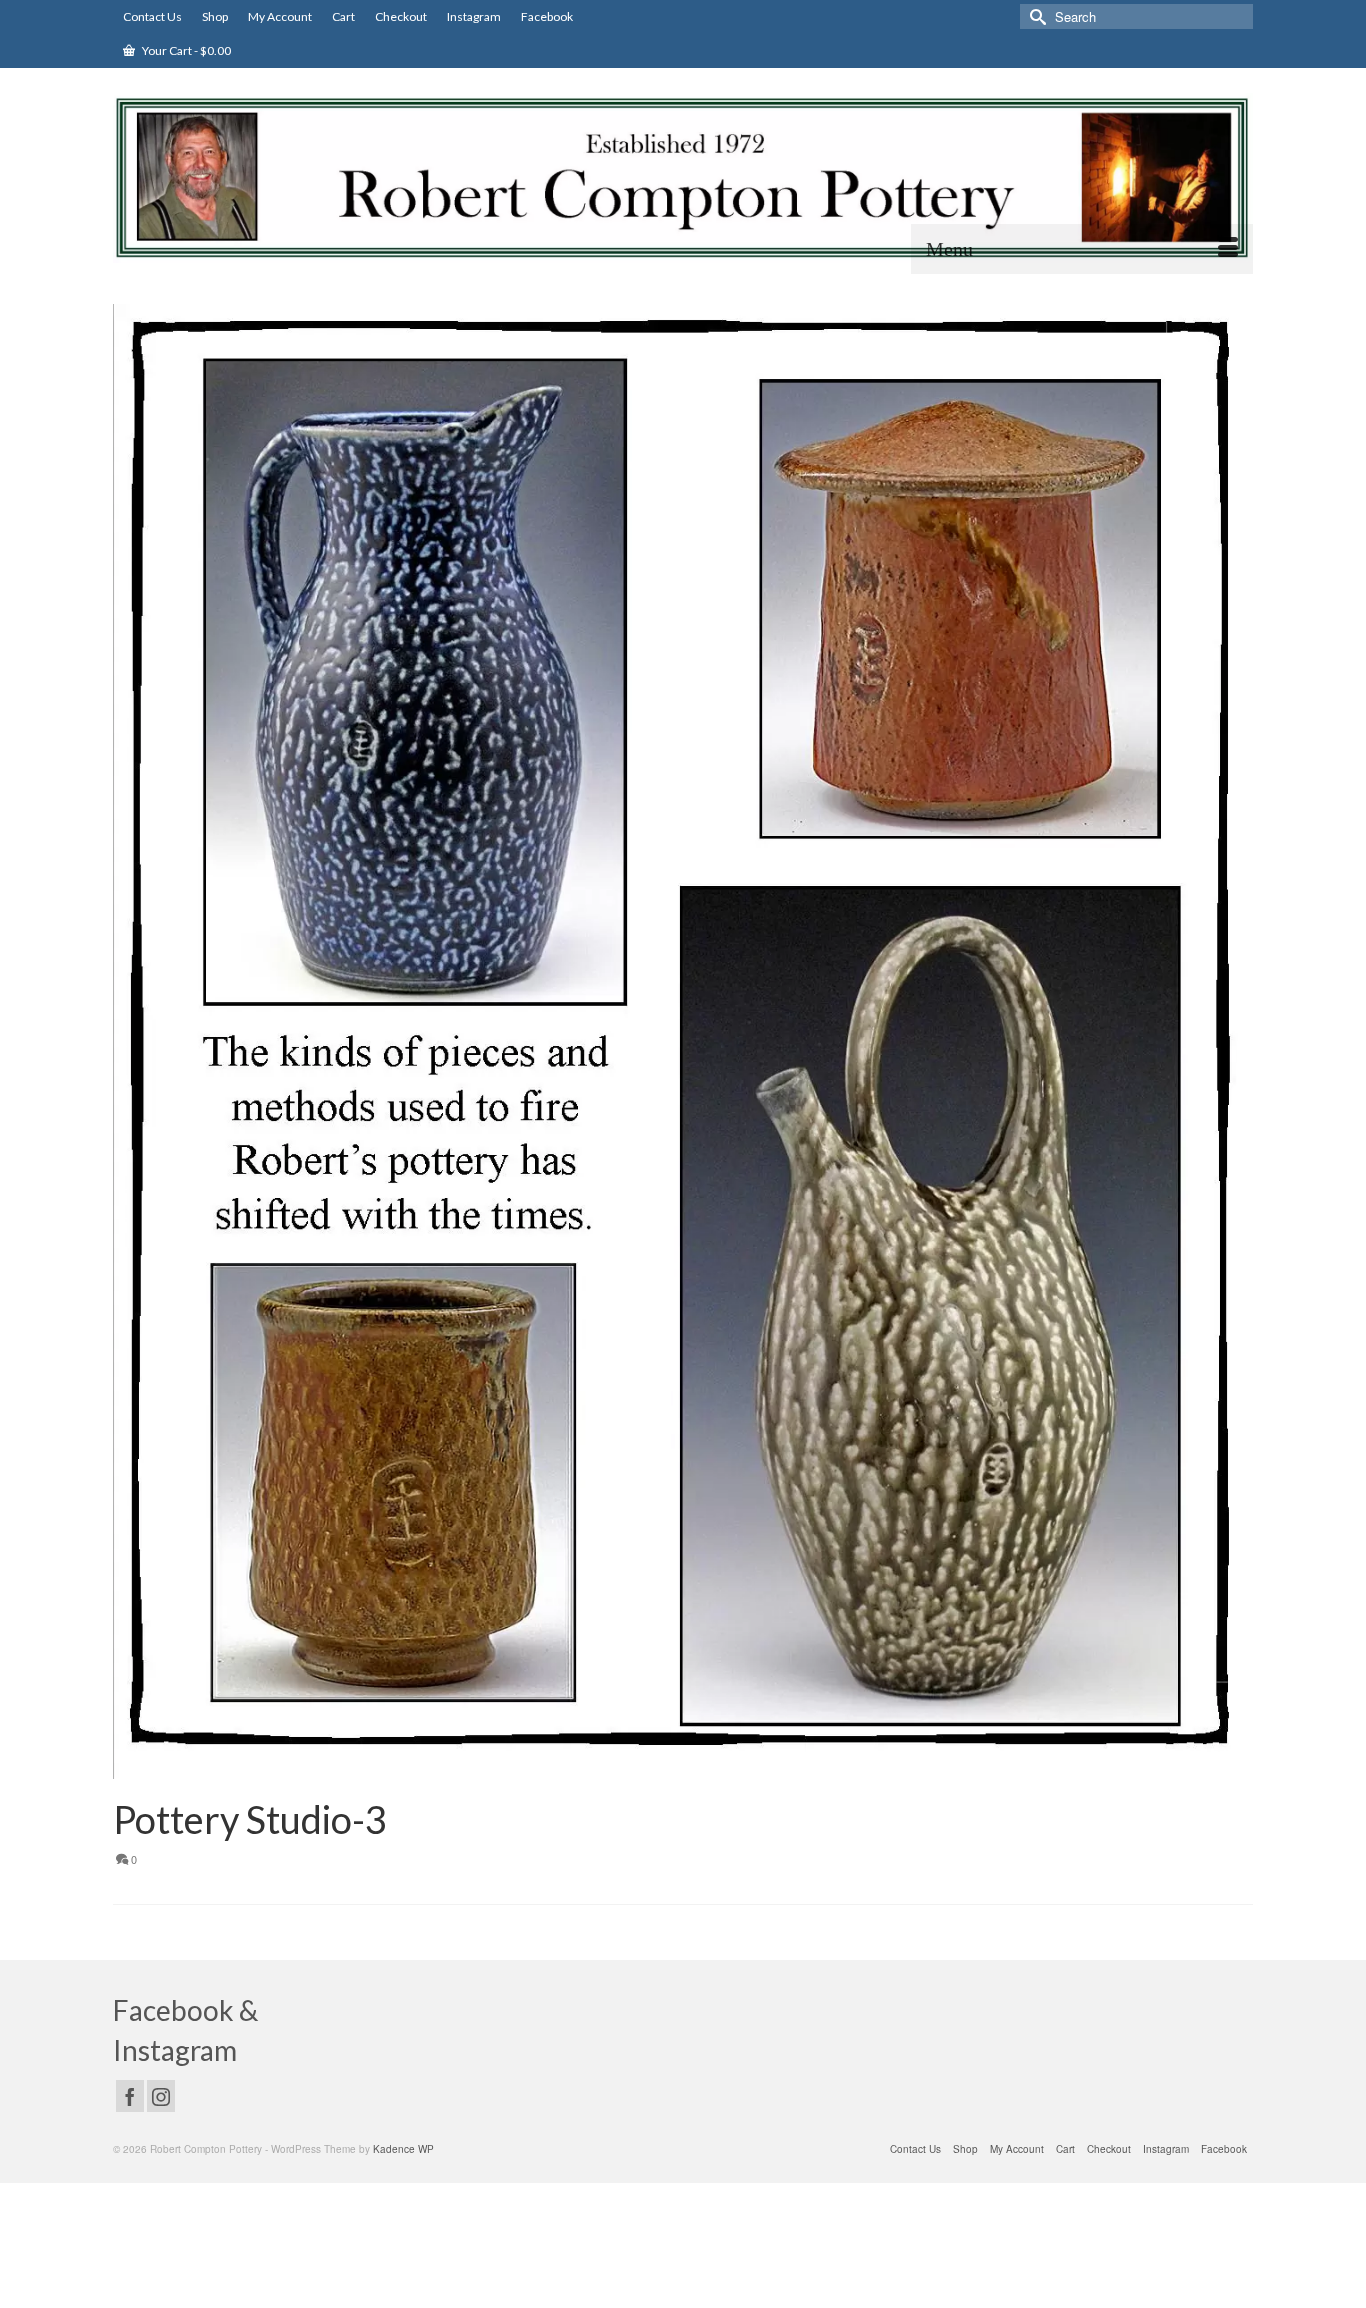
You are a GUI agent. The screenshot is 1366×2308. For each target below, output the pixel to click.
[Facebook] (130, 2096)
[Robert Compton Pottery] (683, 178)
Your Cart (185, 50)
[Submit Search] (1035, 16)
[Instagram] (161, 2096)
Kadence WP (403, 2149)
